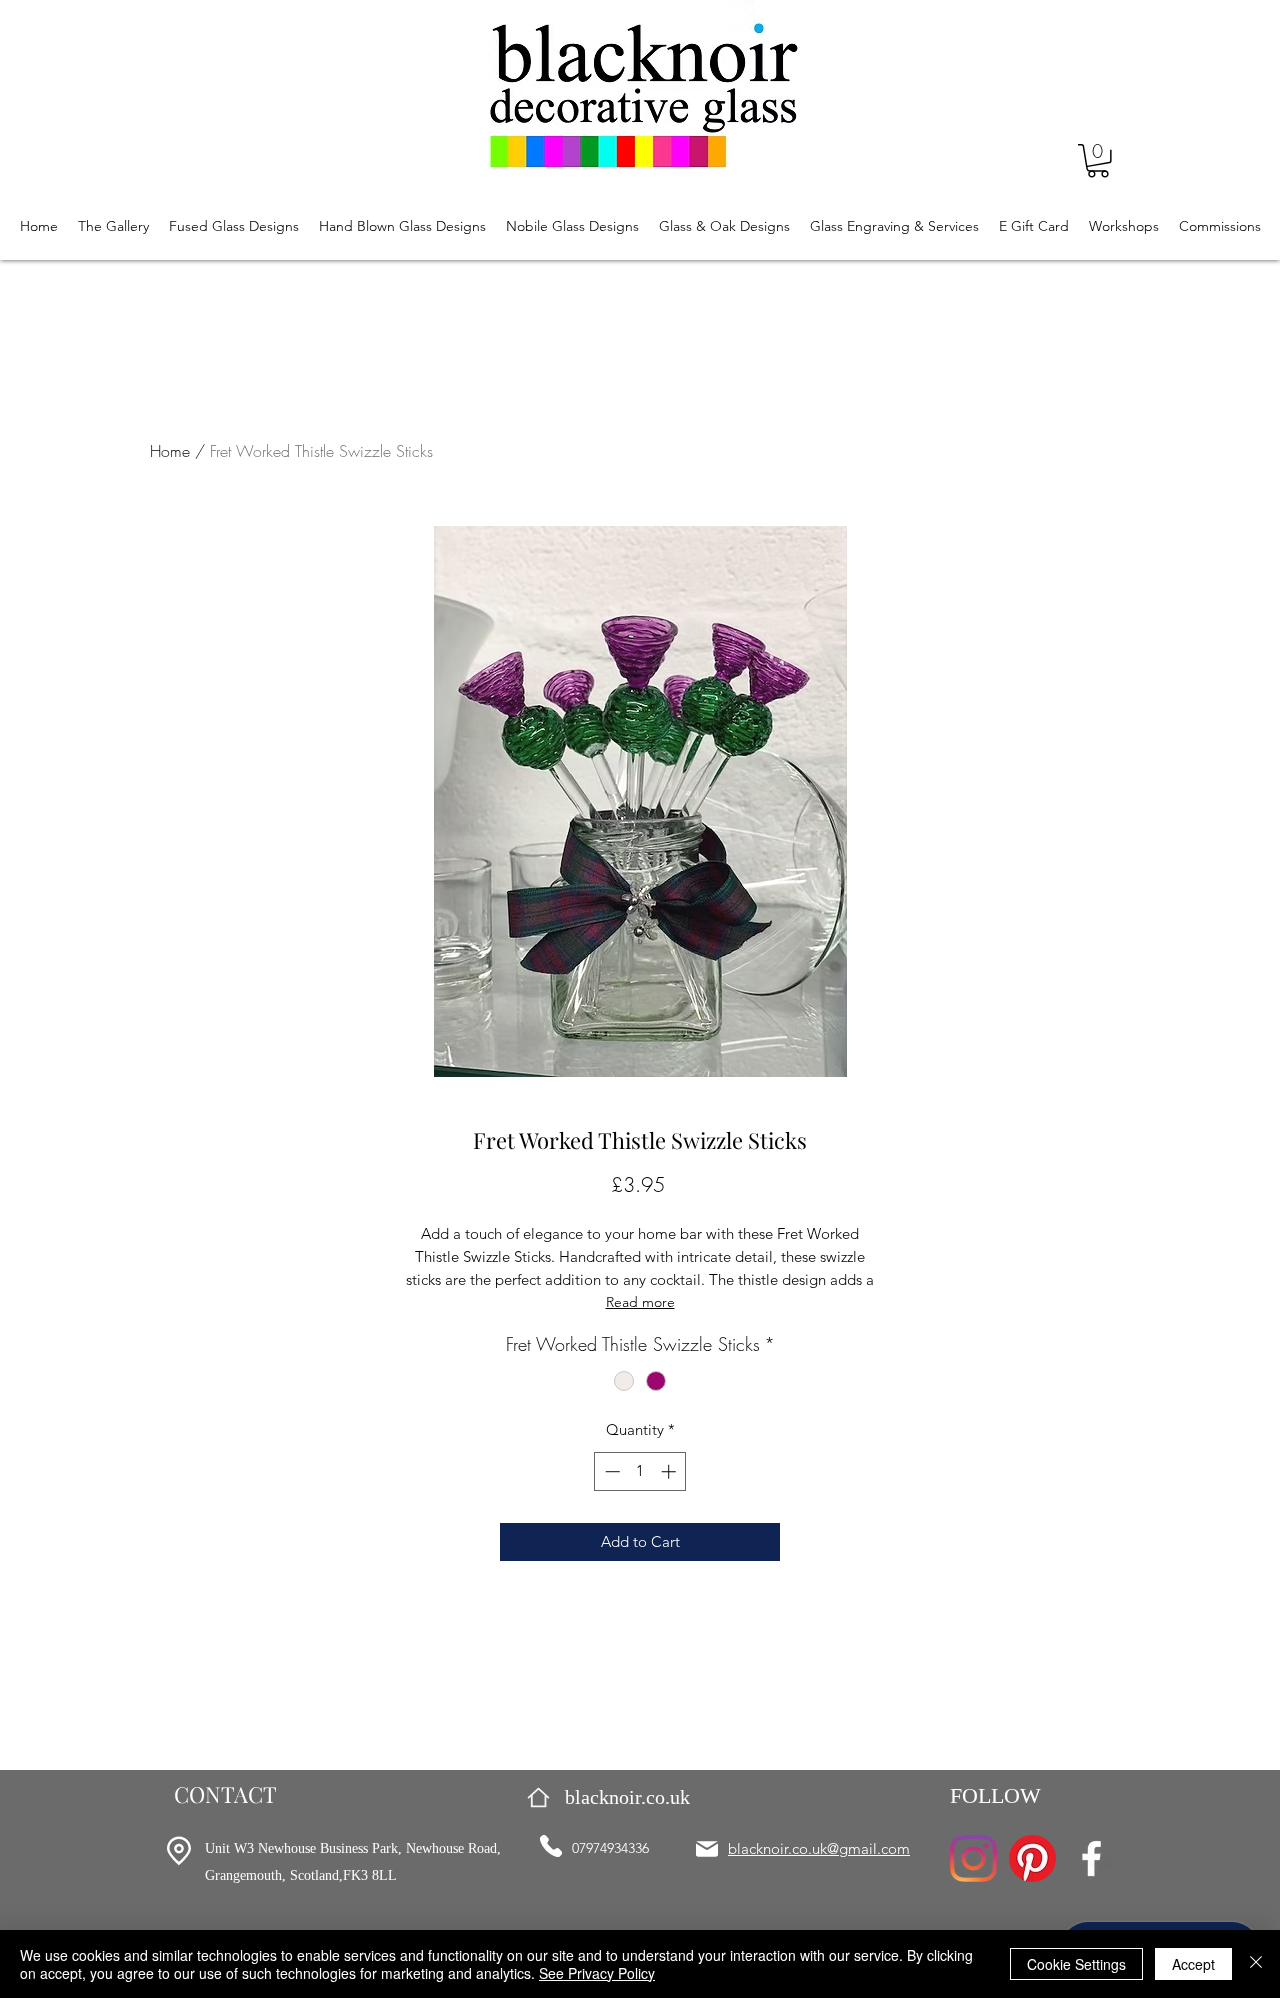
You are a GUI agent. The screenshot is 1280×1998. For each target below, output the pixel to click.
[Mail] (707, 1849)
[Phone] (551, 1846)
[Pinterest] (1032, 1858)
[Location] (178, 1851)
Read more (640, 1302)
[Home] (538, 1798)
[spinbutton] (640, 1471)
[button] (1098, 161)
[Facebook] (1091, 1858)
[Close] (1256, 1964)
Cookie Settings (1076, 1964)
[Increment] (670, 1471)
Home (170, 451)
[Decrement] (610, 1471)
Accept (1193, 1964)
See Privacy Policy (597, 1973)
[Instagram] (973, 1858)
